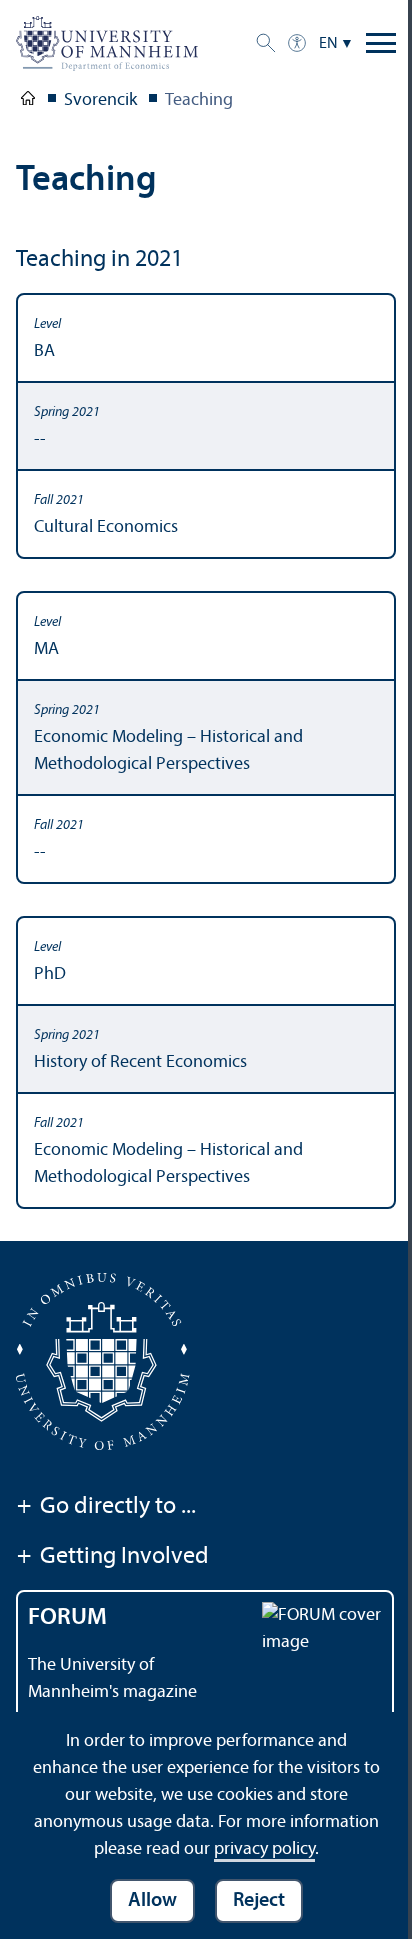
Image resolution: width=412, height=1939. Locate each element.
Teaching (199, 100)
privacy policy (264, 1849)
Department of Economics (28, 102)
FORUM (67, 1618)
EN (328, 44)
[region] (206, 751)
